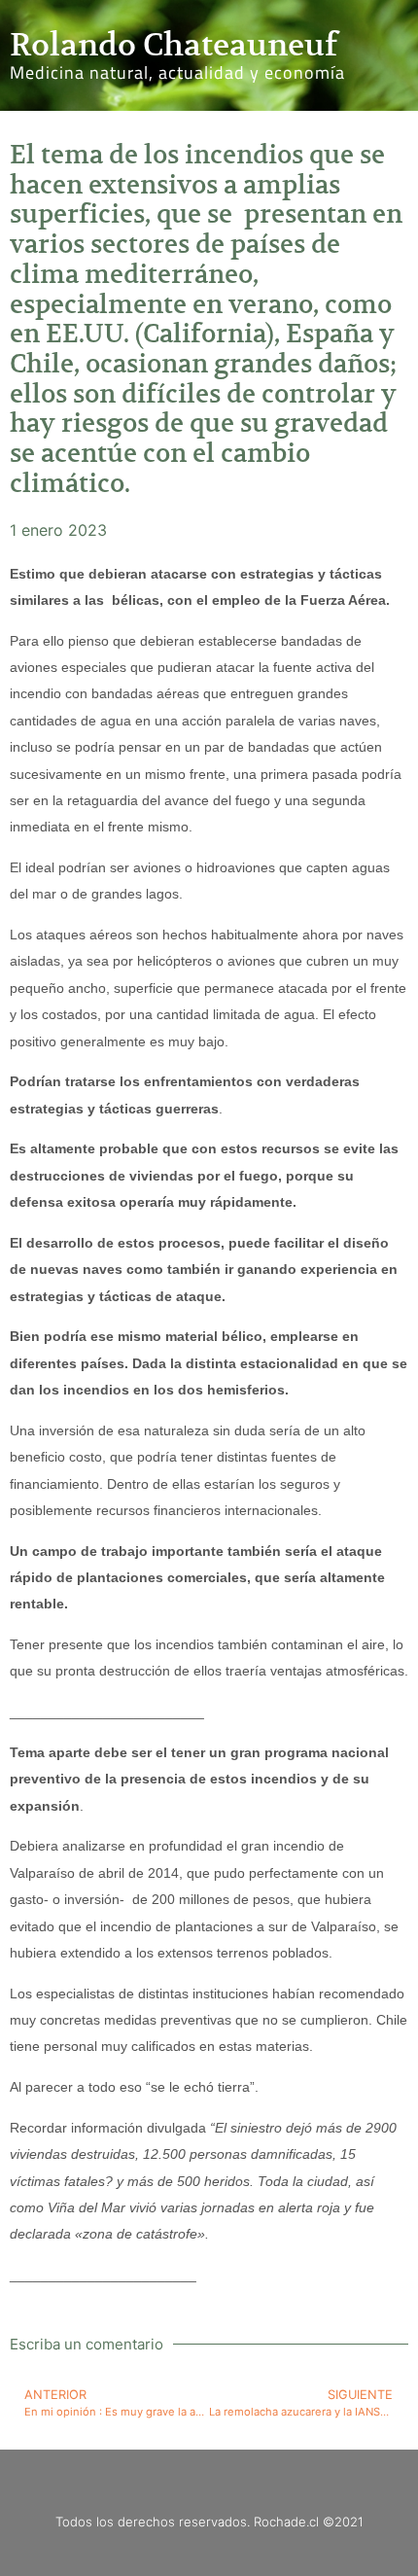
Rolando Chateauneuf (174, 45)
